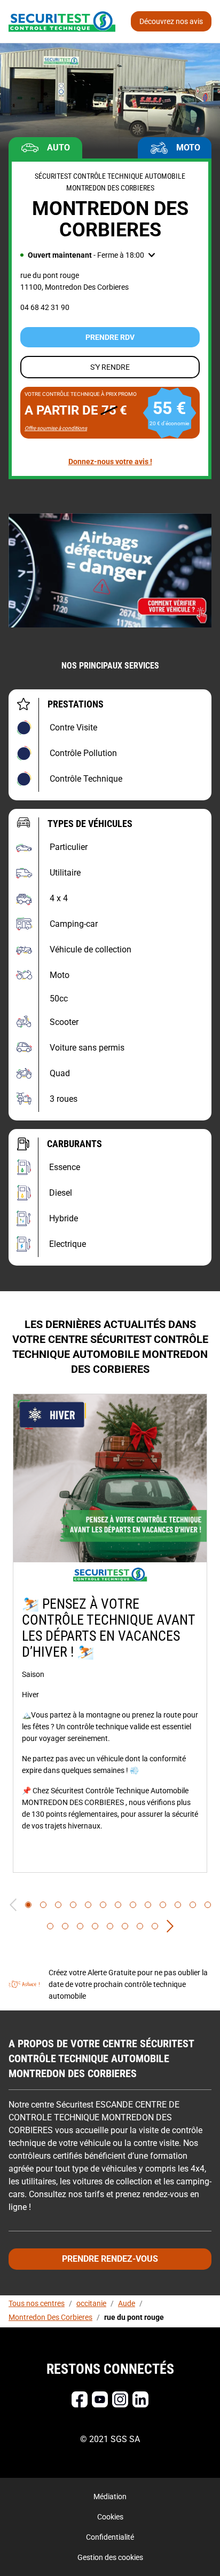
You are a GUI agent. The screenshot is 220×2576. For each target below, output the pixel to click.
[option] (110, 1633)
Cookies (110, 2517)
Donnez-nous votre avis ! (110, 462)
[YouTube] (100, 2399)
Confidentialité (110, 2537)
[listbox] (110, 1633)
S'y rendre (110, 367)
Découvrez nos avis (171, 21)
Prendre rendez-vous (110, 2259)
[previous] (13, 1905)
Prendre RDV (110, 337)
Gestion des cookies (110, 2557)
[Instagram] (120, 2399)
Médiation (110, 2497)
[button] (88, 255)
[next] (170, 1926)
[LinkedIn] (140, 2399)
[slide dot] (28, 1905)
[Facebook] (80, 2399)
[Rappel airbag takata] (110, 570)
